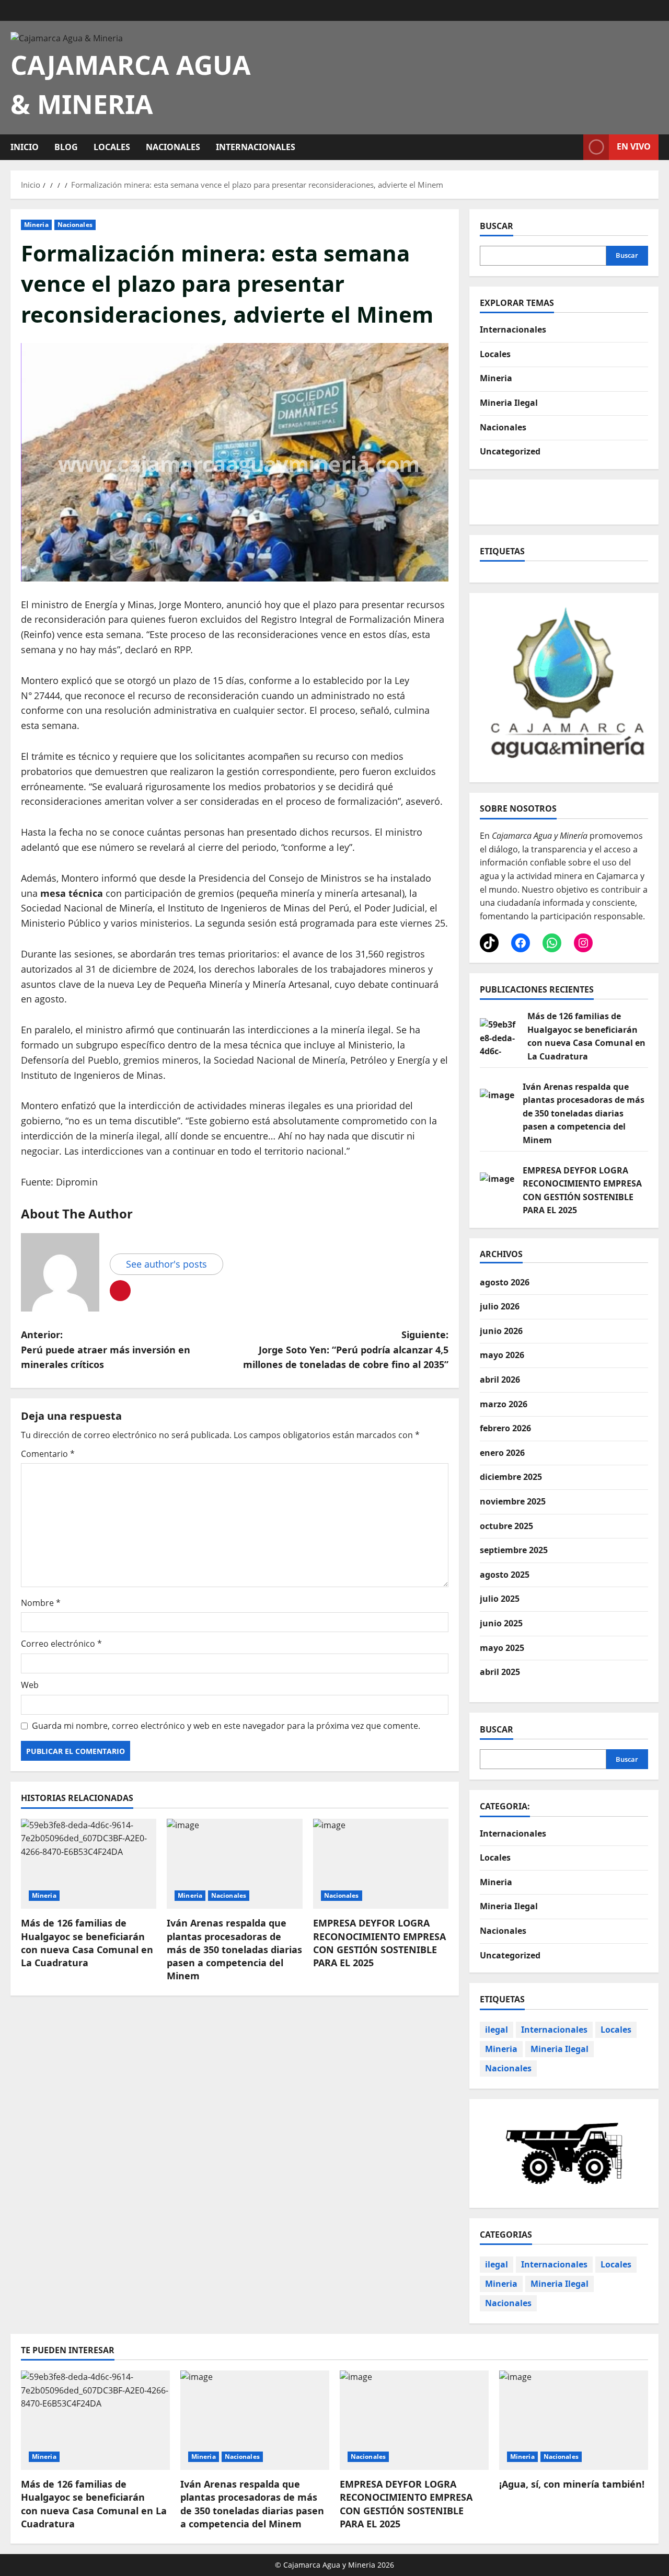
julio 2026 (500, 1306)
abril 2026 (500, 1380)
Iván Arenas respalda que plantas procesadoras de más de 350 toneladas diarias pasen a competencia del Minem (234, 1949)
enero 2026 (502, 1453)
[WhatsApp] (552, 943)
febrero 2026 (505, 1428)
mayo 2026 (502, 1355)
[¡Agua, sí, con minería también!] (574, 2420)
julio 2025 (500, 1599)
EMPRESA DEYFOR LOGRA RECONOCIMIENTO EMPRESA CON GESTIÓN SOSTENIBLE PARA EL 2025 (379, 1943)
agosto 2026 (505, 1282)
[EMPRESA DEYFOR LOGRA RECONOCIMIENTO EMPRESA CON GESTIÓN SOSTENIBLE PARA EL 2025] (381, 1864)
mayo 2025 (502, 1648)
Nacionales (173, 147)
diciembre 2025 (511, 1477)
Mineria (36, 225)
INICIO (25, 147)
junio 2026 (501, 1331)
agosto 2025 (505, 1575)
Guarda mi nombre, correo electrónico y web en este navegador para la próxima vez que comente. (226, 1726)
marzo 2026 (504, 1404)
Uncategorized (510, 451)
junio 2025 (501, 1623)
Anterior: (106, 1350)
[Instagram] (583, 943)
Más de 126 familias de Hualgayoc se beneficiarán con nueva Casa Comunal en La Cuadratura (87, 1943)
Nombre (41, 1603)
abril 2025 (500, 1672)
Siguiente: (346, 1350)
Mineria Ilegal (509, 403)
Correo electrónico (61, 1644)
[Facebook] (521, 943)
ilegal (497, 2030)
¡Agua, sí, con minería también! (572, 2484)
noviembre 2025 (513, 1501)
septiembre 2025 (514, 1550)
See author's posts (166, 1264)
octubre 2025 (506, 1526)
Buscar (497, 226)
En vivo (634, 146)
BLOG (66, 147)
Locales (112, 147)
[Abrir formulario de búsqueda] (572, 147)
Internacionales (256, 147)
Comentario (48, 1454)
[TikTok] (489, 943)
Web (30, 1685)
